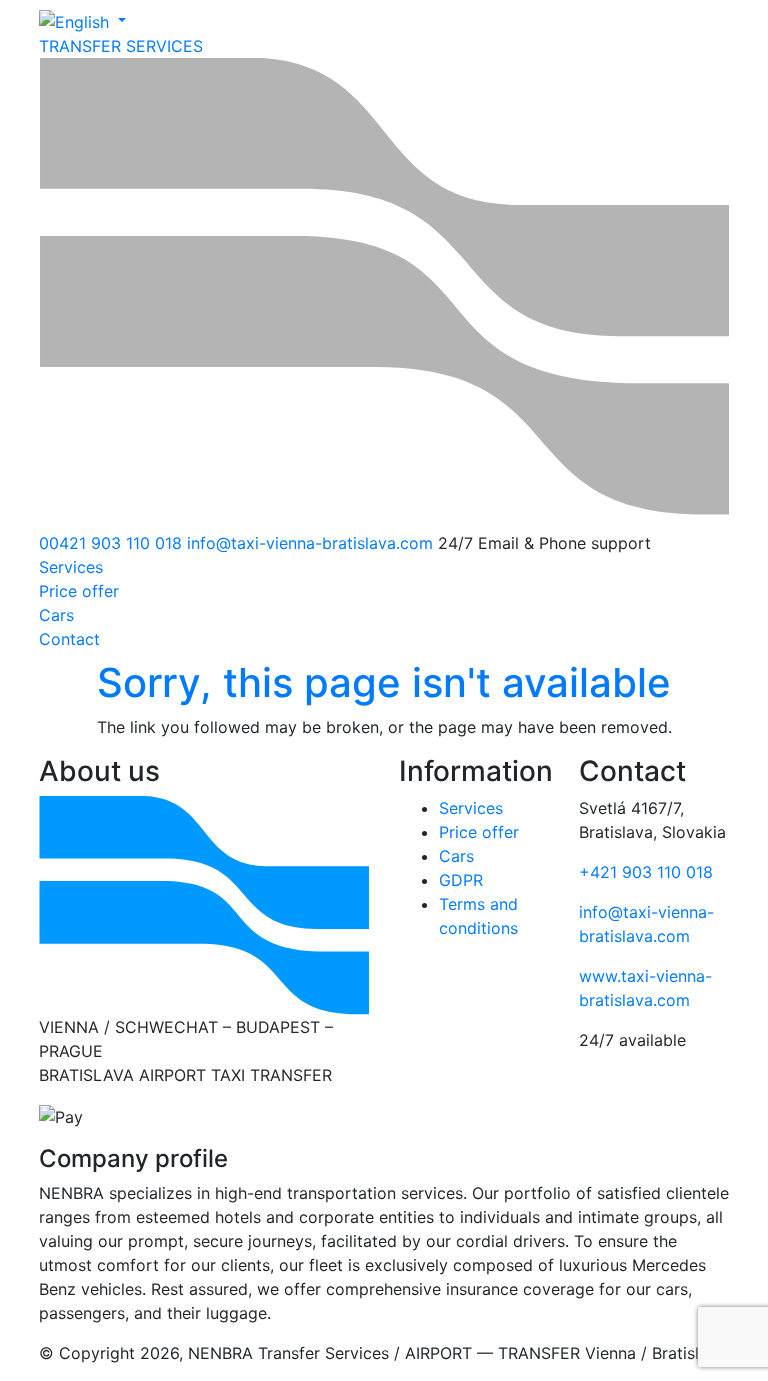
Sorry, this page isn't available (384, 682)
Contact (69, 639)
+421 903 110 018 (646, 872)
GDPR (461, 880)
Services (71, 567)
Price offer (79, 591)
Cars (56, 615)
